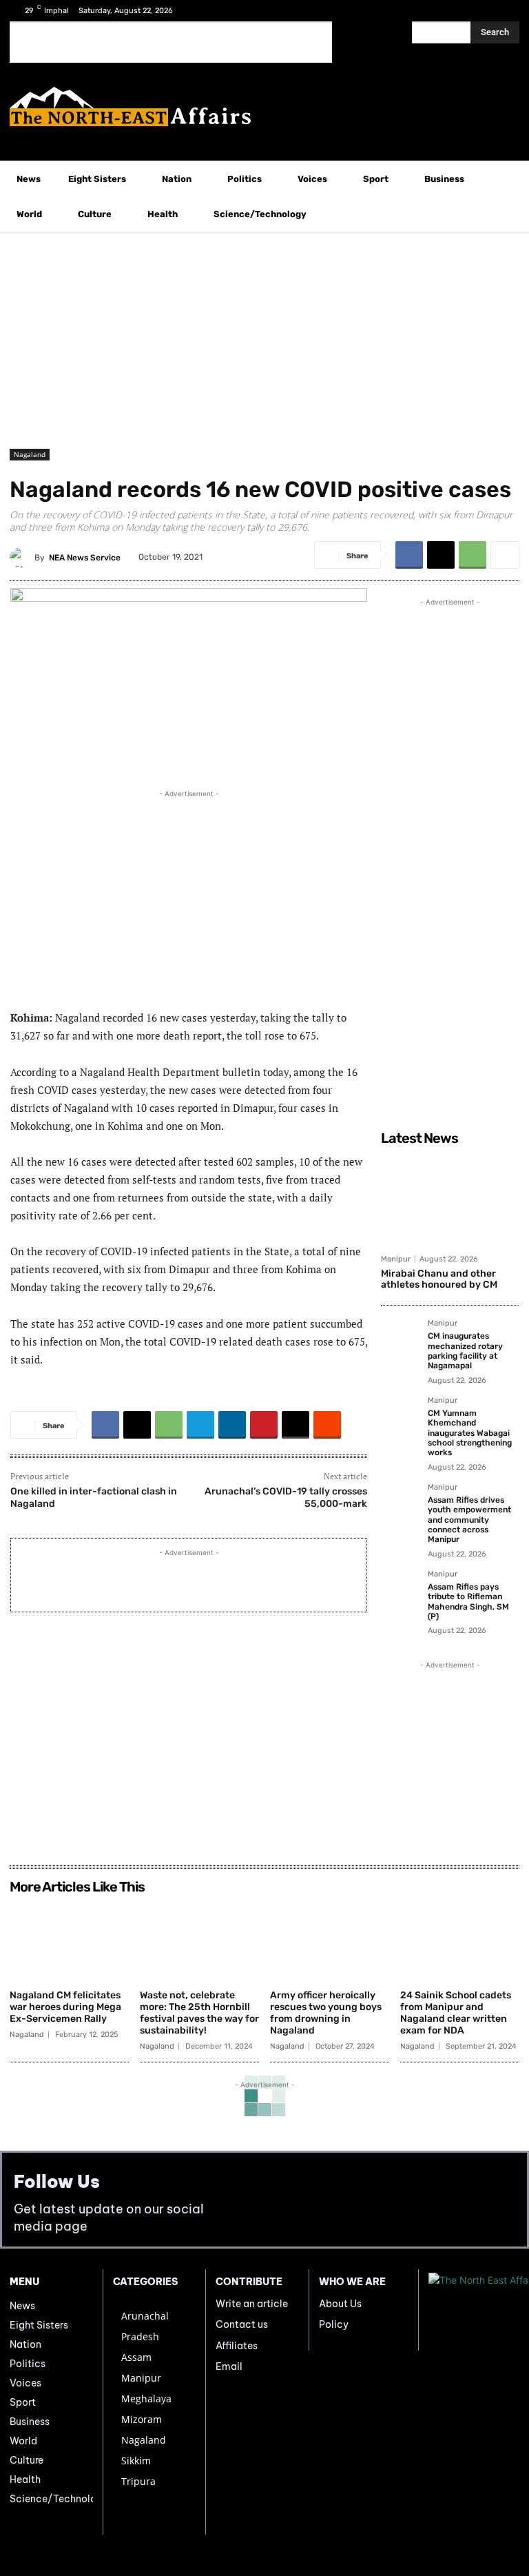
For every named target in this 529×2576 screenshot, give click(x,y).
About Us (340, 2304)
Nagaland (30, 454)
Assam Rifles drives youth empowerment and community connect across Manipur (469, 1520)
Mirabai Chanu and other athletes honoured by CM (439, 1279)
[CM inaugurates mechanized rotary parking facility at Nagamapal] (400, 1339)
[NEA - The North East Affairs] (474, 2310)
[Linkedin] (232, 1425)
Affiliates (237, 2346)
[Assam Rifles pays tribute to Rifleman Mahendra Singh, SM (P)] (400, 1590)
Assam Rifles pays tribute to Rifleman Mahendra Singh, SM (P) (468, 1602)
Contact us (242, 2324)
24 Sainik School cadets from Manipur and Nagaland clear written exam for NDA (456, 2012)
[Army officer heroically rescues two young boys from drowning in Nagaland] (330, 1942)
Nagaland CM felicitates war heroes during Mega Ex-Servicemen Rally (65, 2007)
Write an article (252, 2304)
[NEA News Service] (22, 558)
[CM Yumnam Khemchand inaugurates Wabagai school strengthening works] (400, 1416)
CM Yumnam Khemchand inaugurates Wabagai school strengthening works (470, 1433)
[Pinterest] (264, 1425)
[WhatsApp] (473, 555)
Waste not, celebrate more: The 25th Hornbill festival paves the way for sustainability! (199, 2012)
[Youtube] (505, 11)
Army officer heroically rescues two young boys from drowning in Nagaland (326, 2012)
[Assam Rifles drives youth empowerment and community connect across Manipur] (400, 1503)
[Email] (295, 1425)
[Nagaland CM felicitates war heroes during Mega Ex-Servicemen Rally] (69, 1942)
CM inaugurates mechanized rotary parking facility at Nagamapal (465, 1351)
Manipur (396, 1259)
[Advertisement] (171, 42)
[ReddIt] (327, 1425)
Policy (334, 2324)
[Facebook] (461, 11)
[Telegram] (200, 1425)
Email (229, 2366)
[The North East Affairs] (264, 107)
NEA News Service (85, 558)
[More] (505, 555)
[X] (483, 11)
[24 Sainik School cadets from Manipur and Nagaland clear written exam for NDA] (460, 1942)
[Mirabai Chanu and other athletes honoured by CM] (450, 1199)
